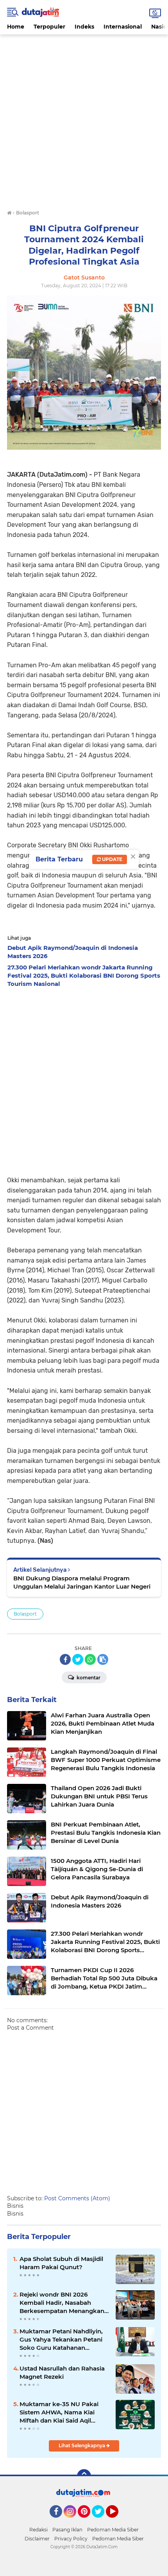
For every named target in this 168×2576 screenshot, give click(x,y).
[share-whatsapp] (90, 1659)
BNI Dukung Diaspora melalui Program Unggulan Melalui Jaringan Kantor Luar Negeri (82, 1582)
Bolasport (25, 1614)
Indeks (84, 27)
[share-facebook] (65, 1659)
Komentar (88, 1678)
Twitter (102, 2521)
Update (112, 859)
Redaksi (38, 2530)
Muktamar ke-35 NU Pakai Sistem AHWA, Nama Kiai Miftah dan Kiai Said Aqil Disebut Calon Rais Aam (59, 2412)
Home (16, 27)
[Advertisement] (84, 119)
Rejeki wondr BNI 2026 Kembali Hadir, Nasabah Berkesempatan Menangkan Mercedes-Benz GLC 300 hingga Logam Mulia (62, 2303)
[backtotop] (84, 2476)
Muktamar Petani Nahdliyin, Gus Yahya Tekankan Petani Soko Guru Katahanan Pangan (61, 2340)
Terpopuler (49, 27)
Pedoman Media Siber (113, 2530)
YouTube (117, 2521)
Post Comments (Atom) (77, 2198)
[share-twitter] (78, 1659)
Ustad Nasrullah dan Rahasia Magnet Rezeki (62, 2372)
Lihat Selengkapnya (82, 2445)
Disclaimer (37, 2539)
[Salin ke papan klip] (103, 1659)
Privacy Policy (71, 2539)
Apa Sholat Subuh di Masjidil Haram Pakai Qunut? (61, 2263)
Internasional (123, 27)
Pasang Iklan (67, 2530)
